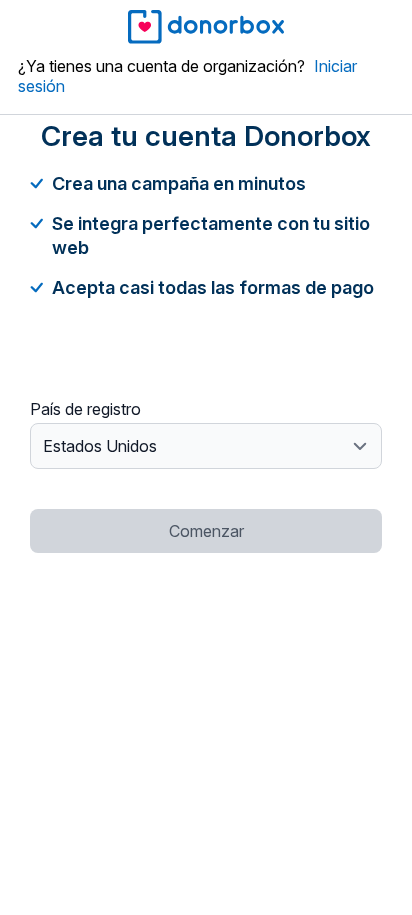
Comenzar (206, 531)
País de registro (85, 409)
